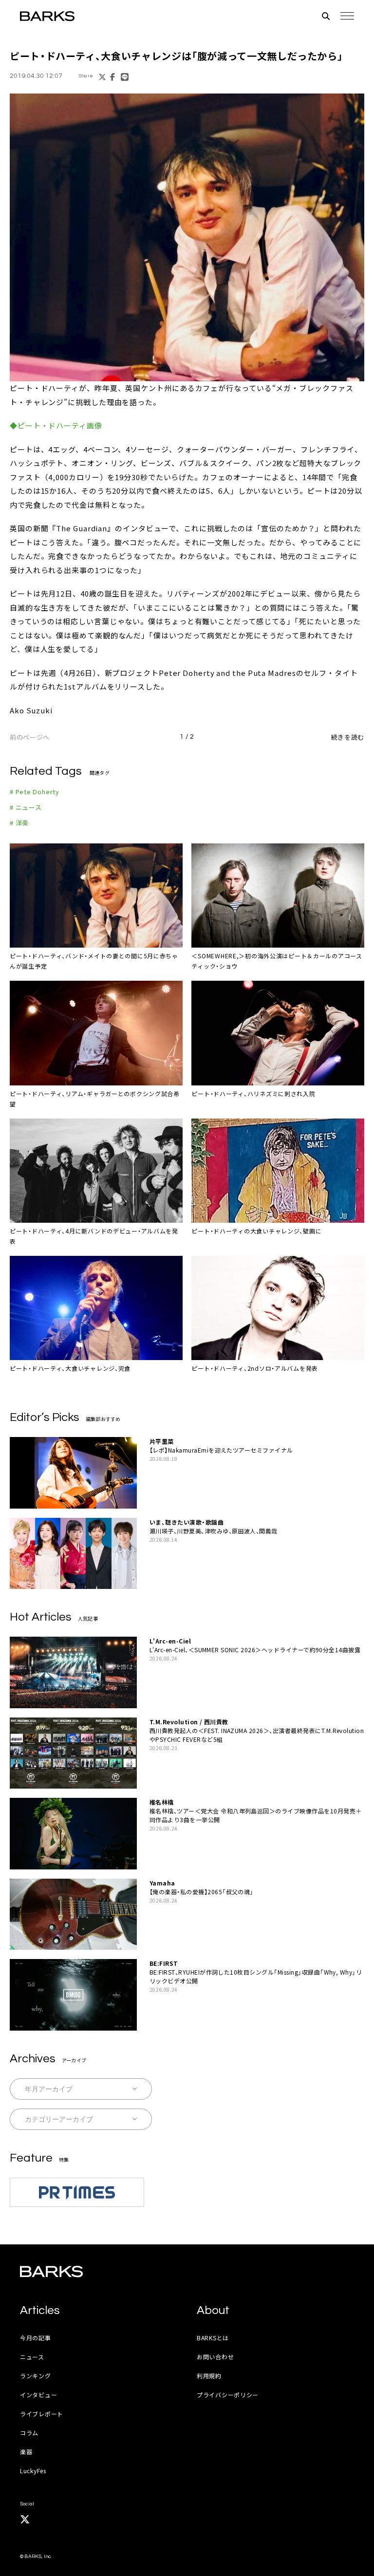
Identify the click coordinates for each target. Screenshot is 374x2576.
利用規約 (209, 2376)
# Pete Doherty (35, 792)
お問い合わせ (215, 2357)
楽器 (26, 2452)
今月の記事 (36, 2338)
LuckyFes (33, 2471)
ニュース (32, 2357)
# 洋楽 (19, 823)
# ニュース (26, 807)
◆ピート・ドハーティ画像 (56, 425)
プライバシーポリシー (228, 2395)
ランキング (36, 2376)
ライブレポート (42, 2414)
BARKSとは (213, 2338)
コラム (29, 2433)
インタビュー (38, 2395)
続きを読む (348, 737)
